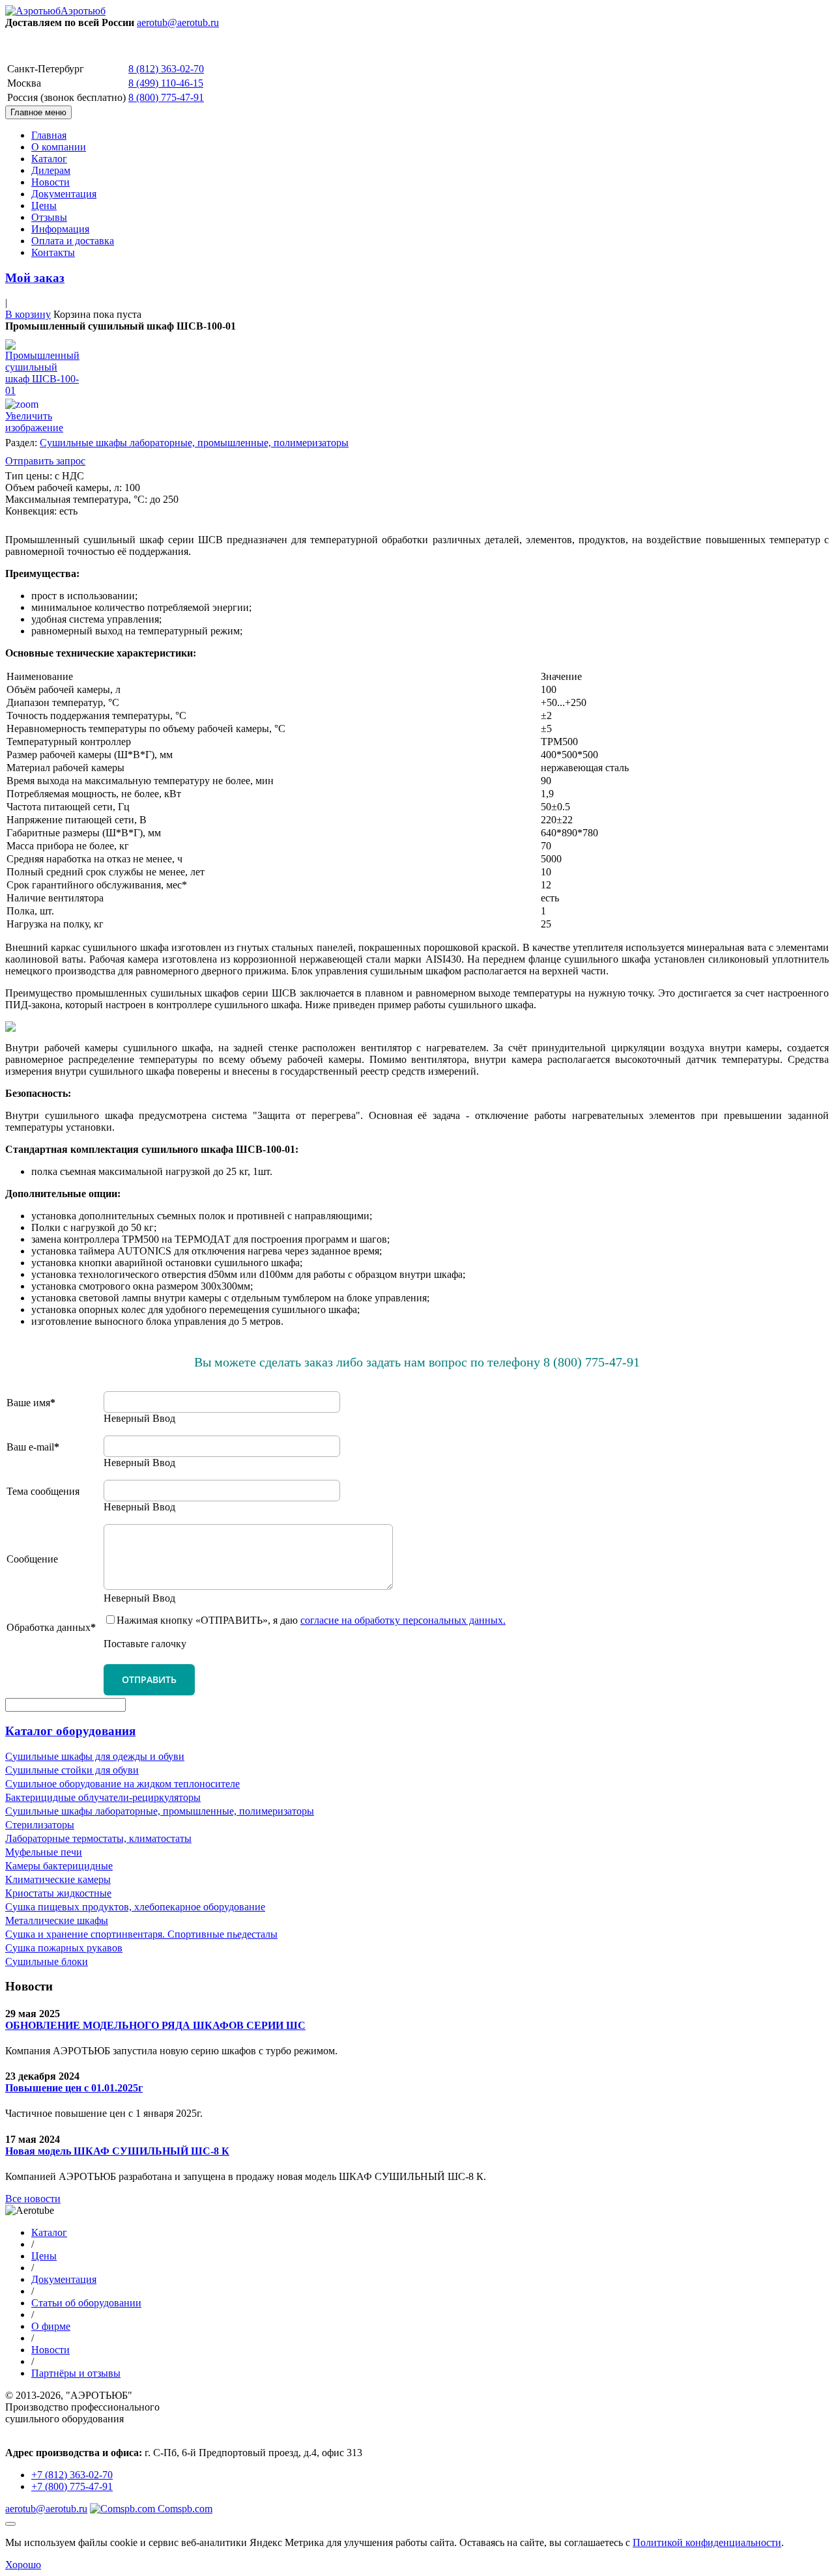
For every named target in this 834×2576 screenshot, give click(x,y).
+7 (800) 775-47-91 (72, 2486)
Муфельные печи (44, 1852)
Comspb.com (184, 2509)
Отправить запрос (45, 461)
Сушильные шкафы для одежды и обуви (95, 1756)
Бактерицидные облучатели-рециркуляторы (103, 1797)
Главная (49, 135)
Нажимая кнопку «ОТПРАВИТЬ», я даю (311, 1620)
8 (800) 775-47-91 (166, 97)
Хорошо (23, 2565)
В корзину (28, 314)
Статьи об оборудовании (86, 2303)
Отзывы (49, 217)
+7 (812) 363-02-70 (72, 2475)
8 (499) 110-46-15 (166, 83)
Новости (50, 182)
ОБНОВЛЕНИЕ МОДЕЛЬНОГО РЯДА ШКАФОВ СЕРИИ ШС (155, 2025)
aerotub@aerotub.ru (178, 22)
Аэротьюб (83, 11)
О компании (59, 147)
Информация (60, 229)
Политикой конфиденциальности (707, 2542)
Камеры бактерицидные (59, 1866)
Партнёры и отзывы (76, 2373)
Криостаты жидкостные (58, 1893)
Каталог (49, 159)
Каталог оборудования (70, 1731)
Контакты (53, 252)
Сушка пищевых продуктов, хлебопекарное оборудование (135, 1907)
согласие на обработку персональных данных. (403, 1620)
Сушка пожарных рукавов (64, 1948)
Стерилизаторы (40, 1825)
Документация (64, 194)
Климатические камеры (58, 1879)
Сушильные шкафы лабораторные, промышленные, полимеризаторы (194, 443)
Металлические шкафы (57, 1920)
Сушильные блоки (47, 1961)
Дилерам (51, 170)
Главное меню (38, 112)
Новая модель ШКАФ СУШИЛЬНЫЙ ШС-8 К (117, 2151)
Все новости (33, 2199)
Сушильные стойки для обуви (72, 1770)
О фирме (51, 2326)
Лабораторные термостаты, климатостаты (98, 1838)
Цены (44, 205)
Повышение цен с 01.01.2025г (74, 2088)
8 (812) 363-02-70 (166, 69)
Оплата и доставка (73, 241)
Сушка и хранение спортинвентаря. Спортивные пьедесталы (141, 1934)
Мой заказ (35, 278)
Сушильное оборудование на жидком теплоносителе (122, 1784)
